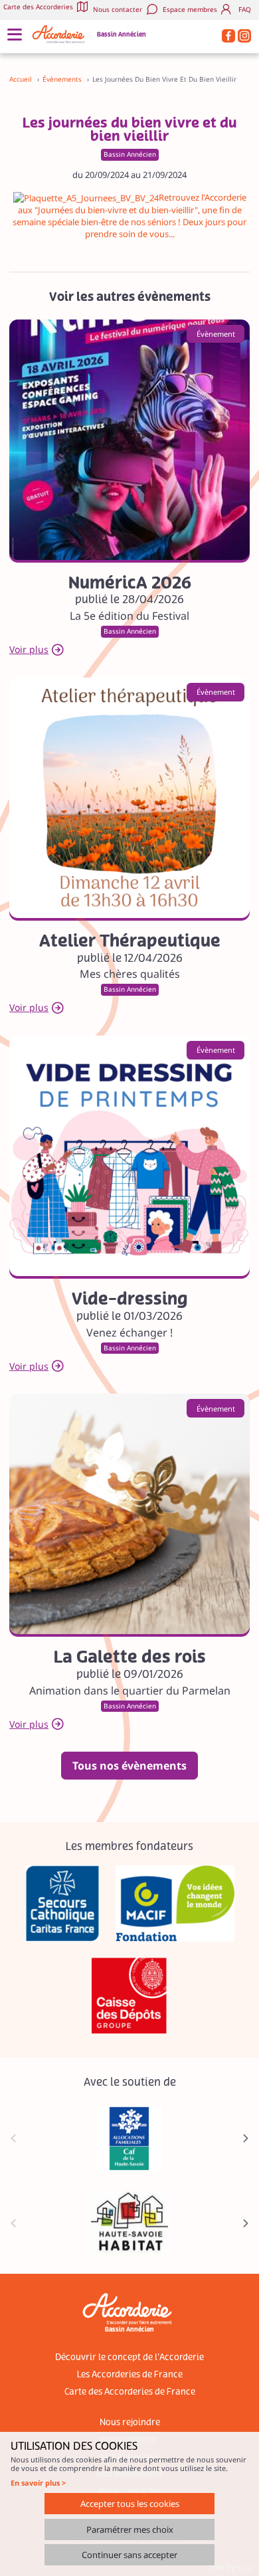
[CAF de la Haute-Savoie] (129, 2138)
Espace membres (190, 10)
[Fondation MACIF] (175, 1903)
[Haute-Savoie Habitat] (129, 2223)
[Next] (246, 2138)
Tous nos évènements (129, 1766)
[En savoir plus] (129, 440)
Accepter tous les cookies (130, 2504)
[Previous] (13, 2138)
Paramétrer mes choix (130, 2530)
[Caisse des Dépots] (129, 1996)
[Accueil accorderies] (60, 34)
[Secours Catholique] (62, 1903)
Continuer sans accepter (129, 2555)
